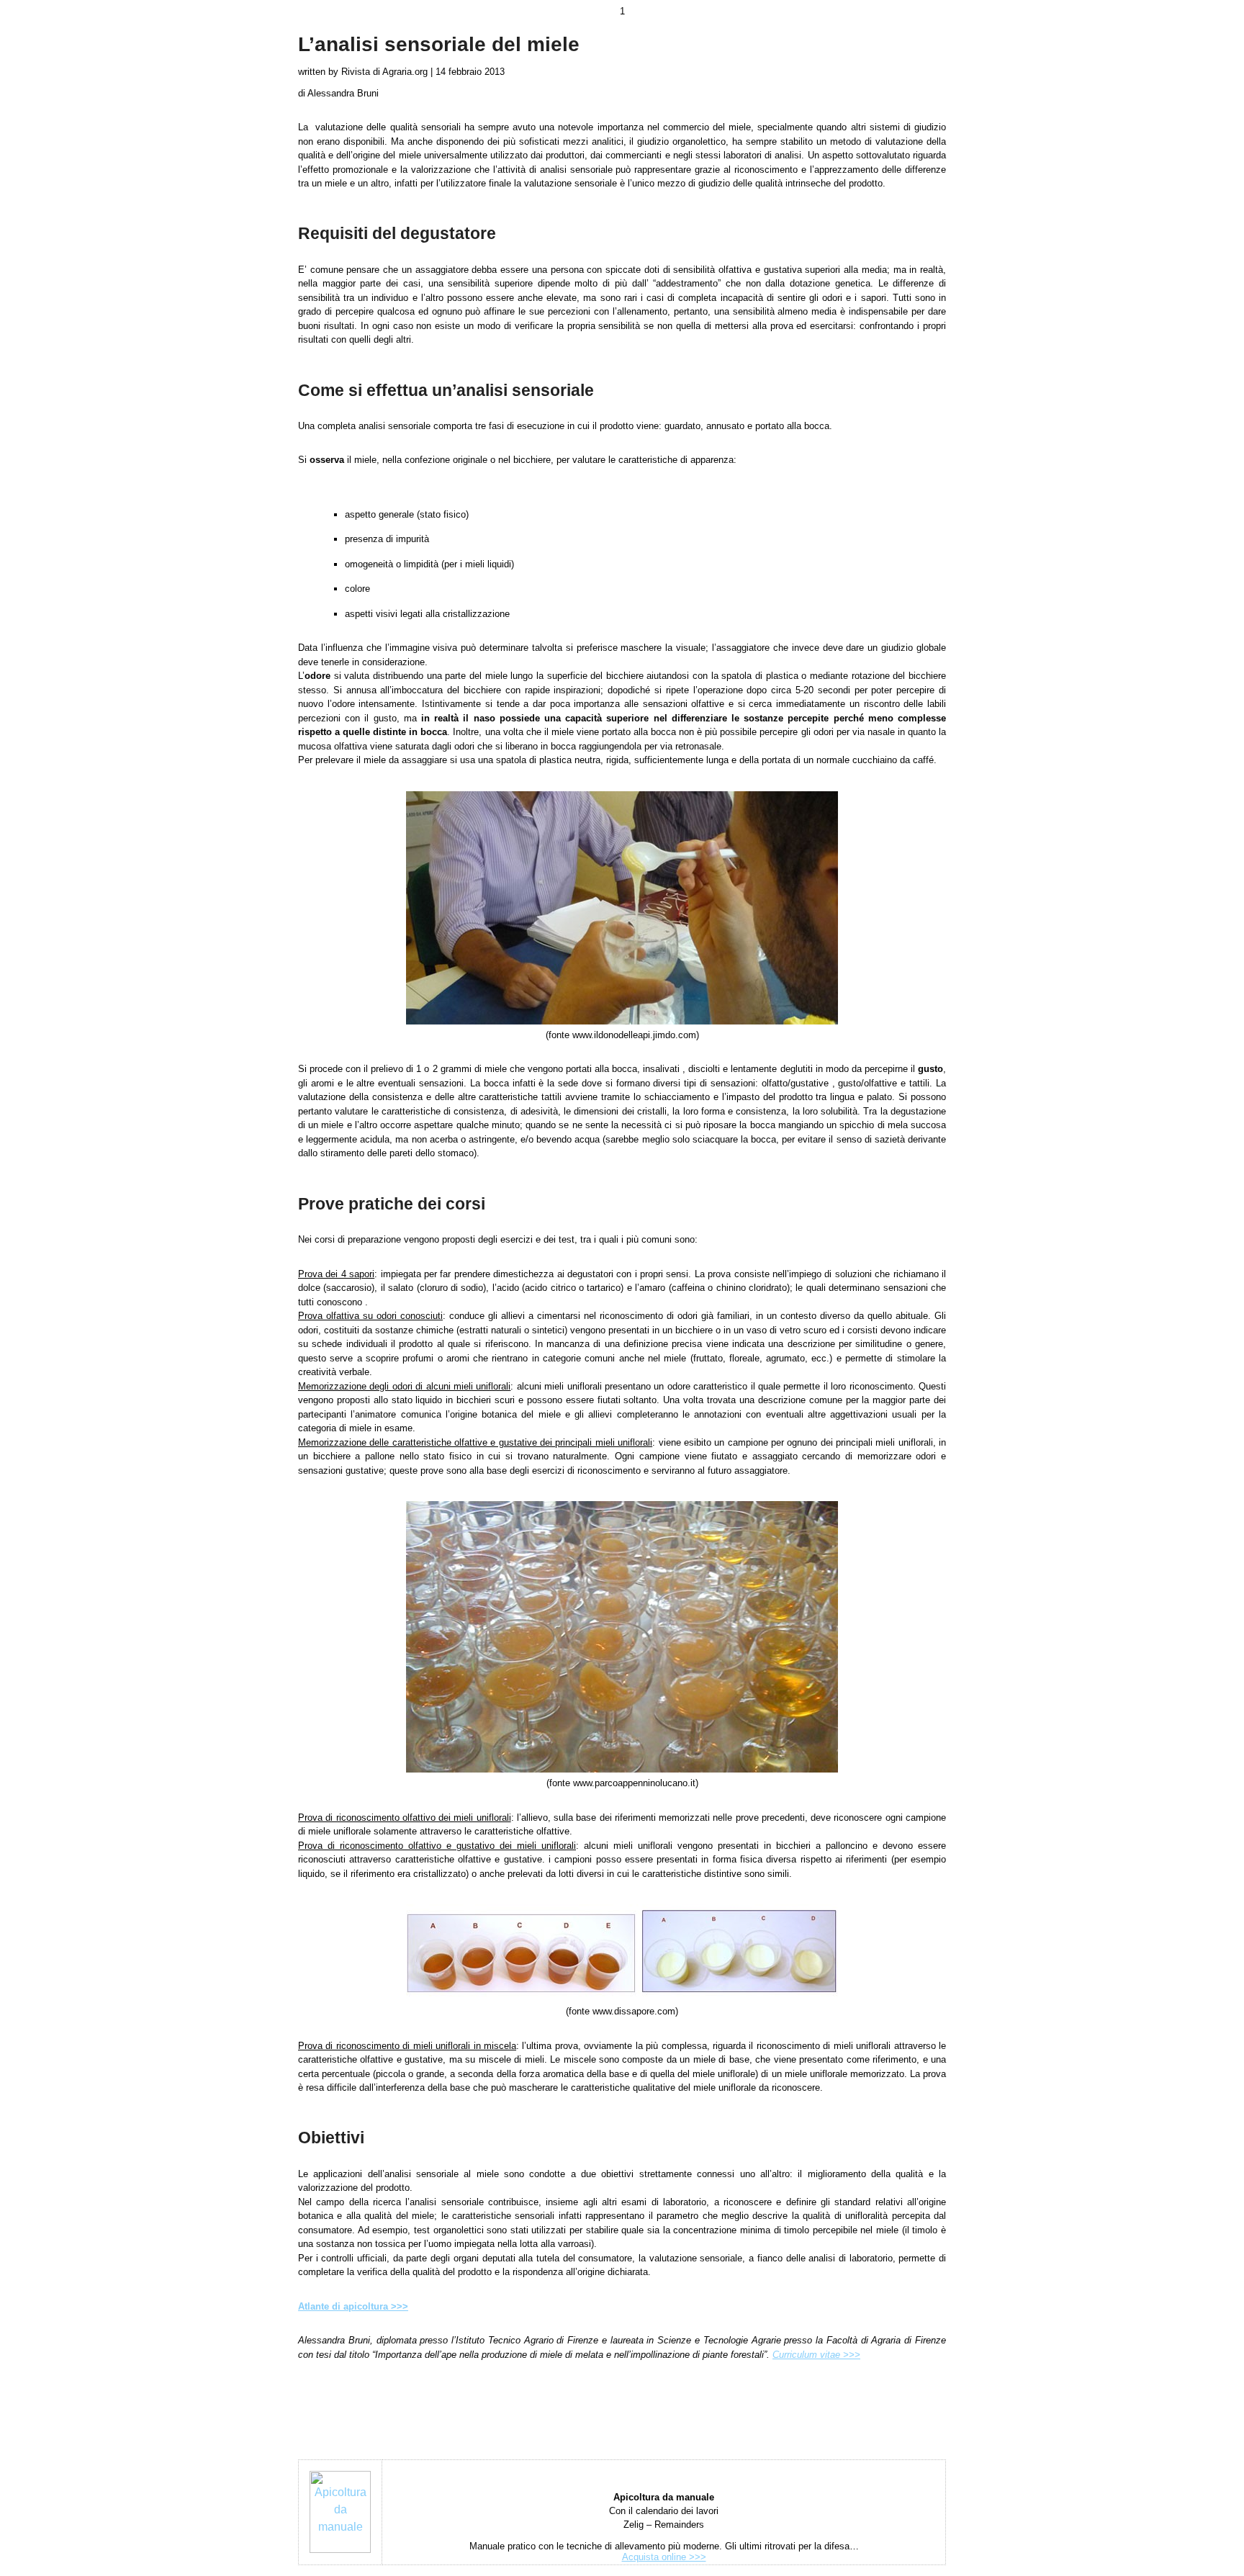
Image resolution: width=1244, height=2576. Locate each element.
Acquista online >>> (664, 2557)
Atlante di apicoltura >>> (353, 2306)
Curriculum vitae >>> (816, 2355)
